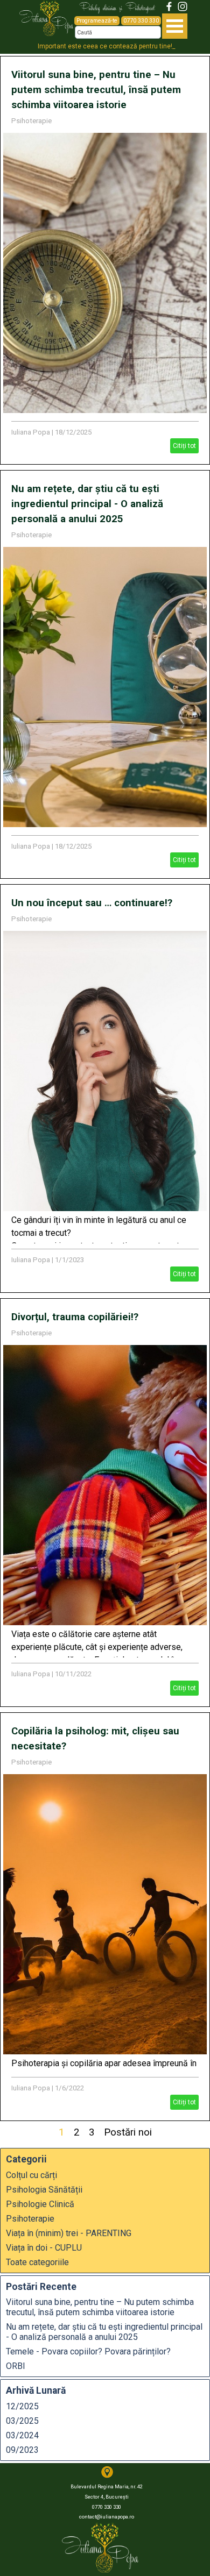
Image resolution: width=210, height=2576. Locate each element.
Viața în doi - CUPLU (44, 2248)
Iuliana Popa (31, 432)
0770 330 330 (141, 21)
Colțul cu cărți (31, 2175)
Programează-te (97, 21)
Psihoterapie (31, 121)
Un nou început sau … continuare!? (92, 903)
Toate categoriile (37, 2262)
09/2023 (22, 2450)
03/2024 (22, 2435)
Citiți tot (184, 446)
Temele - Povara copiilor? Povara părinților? (88, 2351)
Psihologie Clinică (40, 2204)
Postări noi (128, 2132)
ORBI (16, 2366)
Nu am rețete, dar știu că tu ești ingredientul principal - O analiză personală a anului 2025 (87, 504)
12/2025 (22, 2406)
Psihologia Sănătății (44, 2190)
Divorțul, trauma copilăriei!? (75, 1317)
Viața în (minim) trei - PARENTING (69, 2233)
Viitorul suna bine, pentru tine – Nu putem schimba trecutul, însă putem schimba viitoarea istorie (96, 90)
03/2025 (22, 2421)
